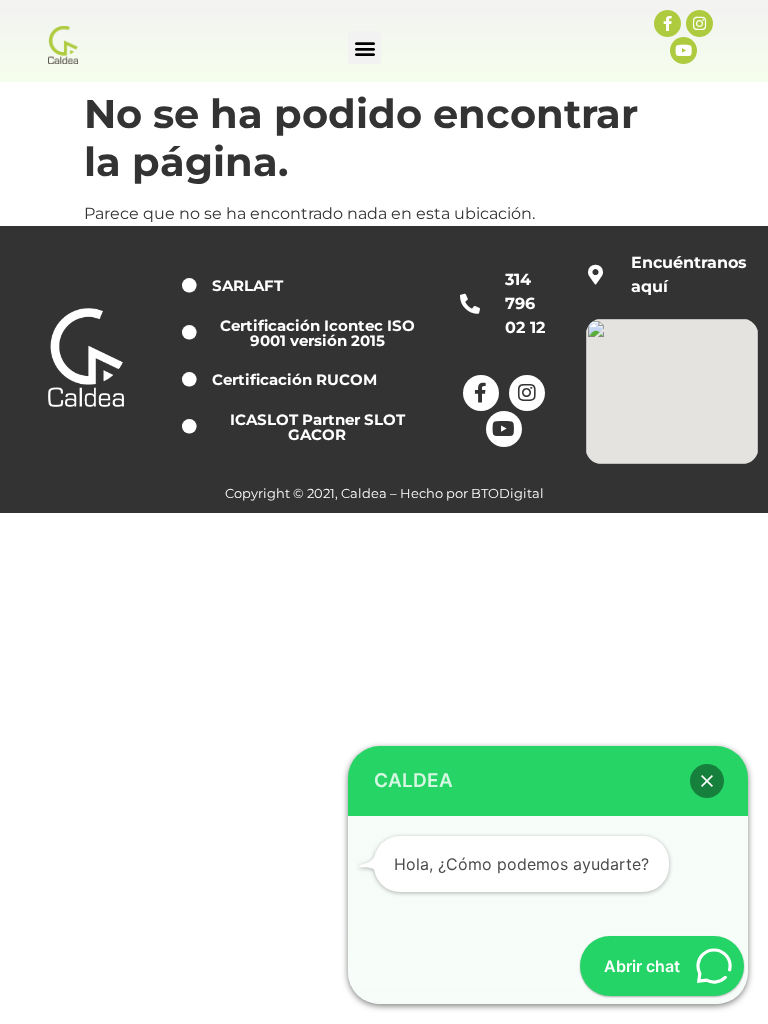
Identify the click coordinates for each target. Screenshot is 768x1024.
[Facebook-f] (667, 23)
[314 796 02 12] (470, 304)
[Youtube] (683, 50)
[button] (364, 47)
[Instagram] (699, 23)
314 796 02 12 (525, 303)
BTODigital (507, 493)
